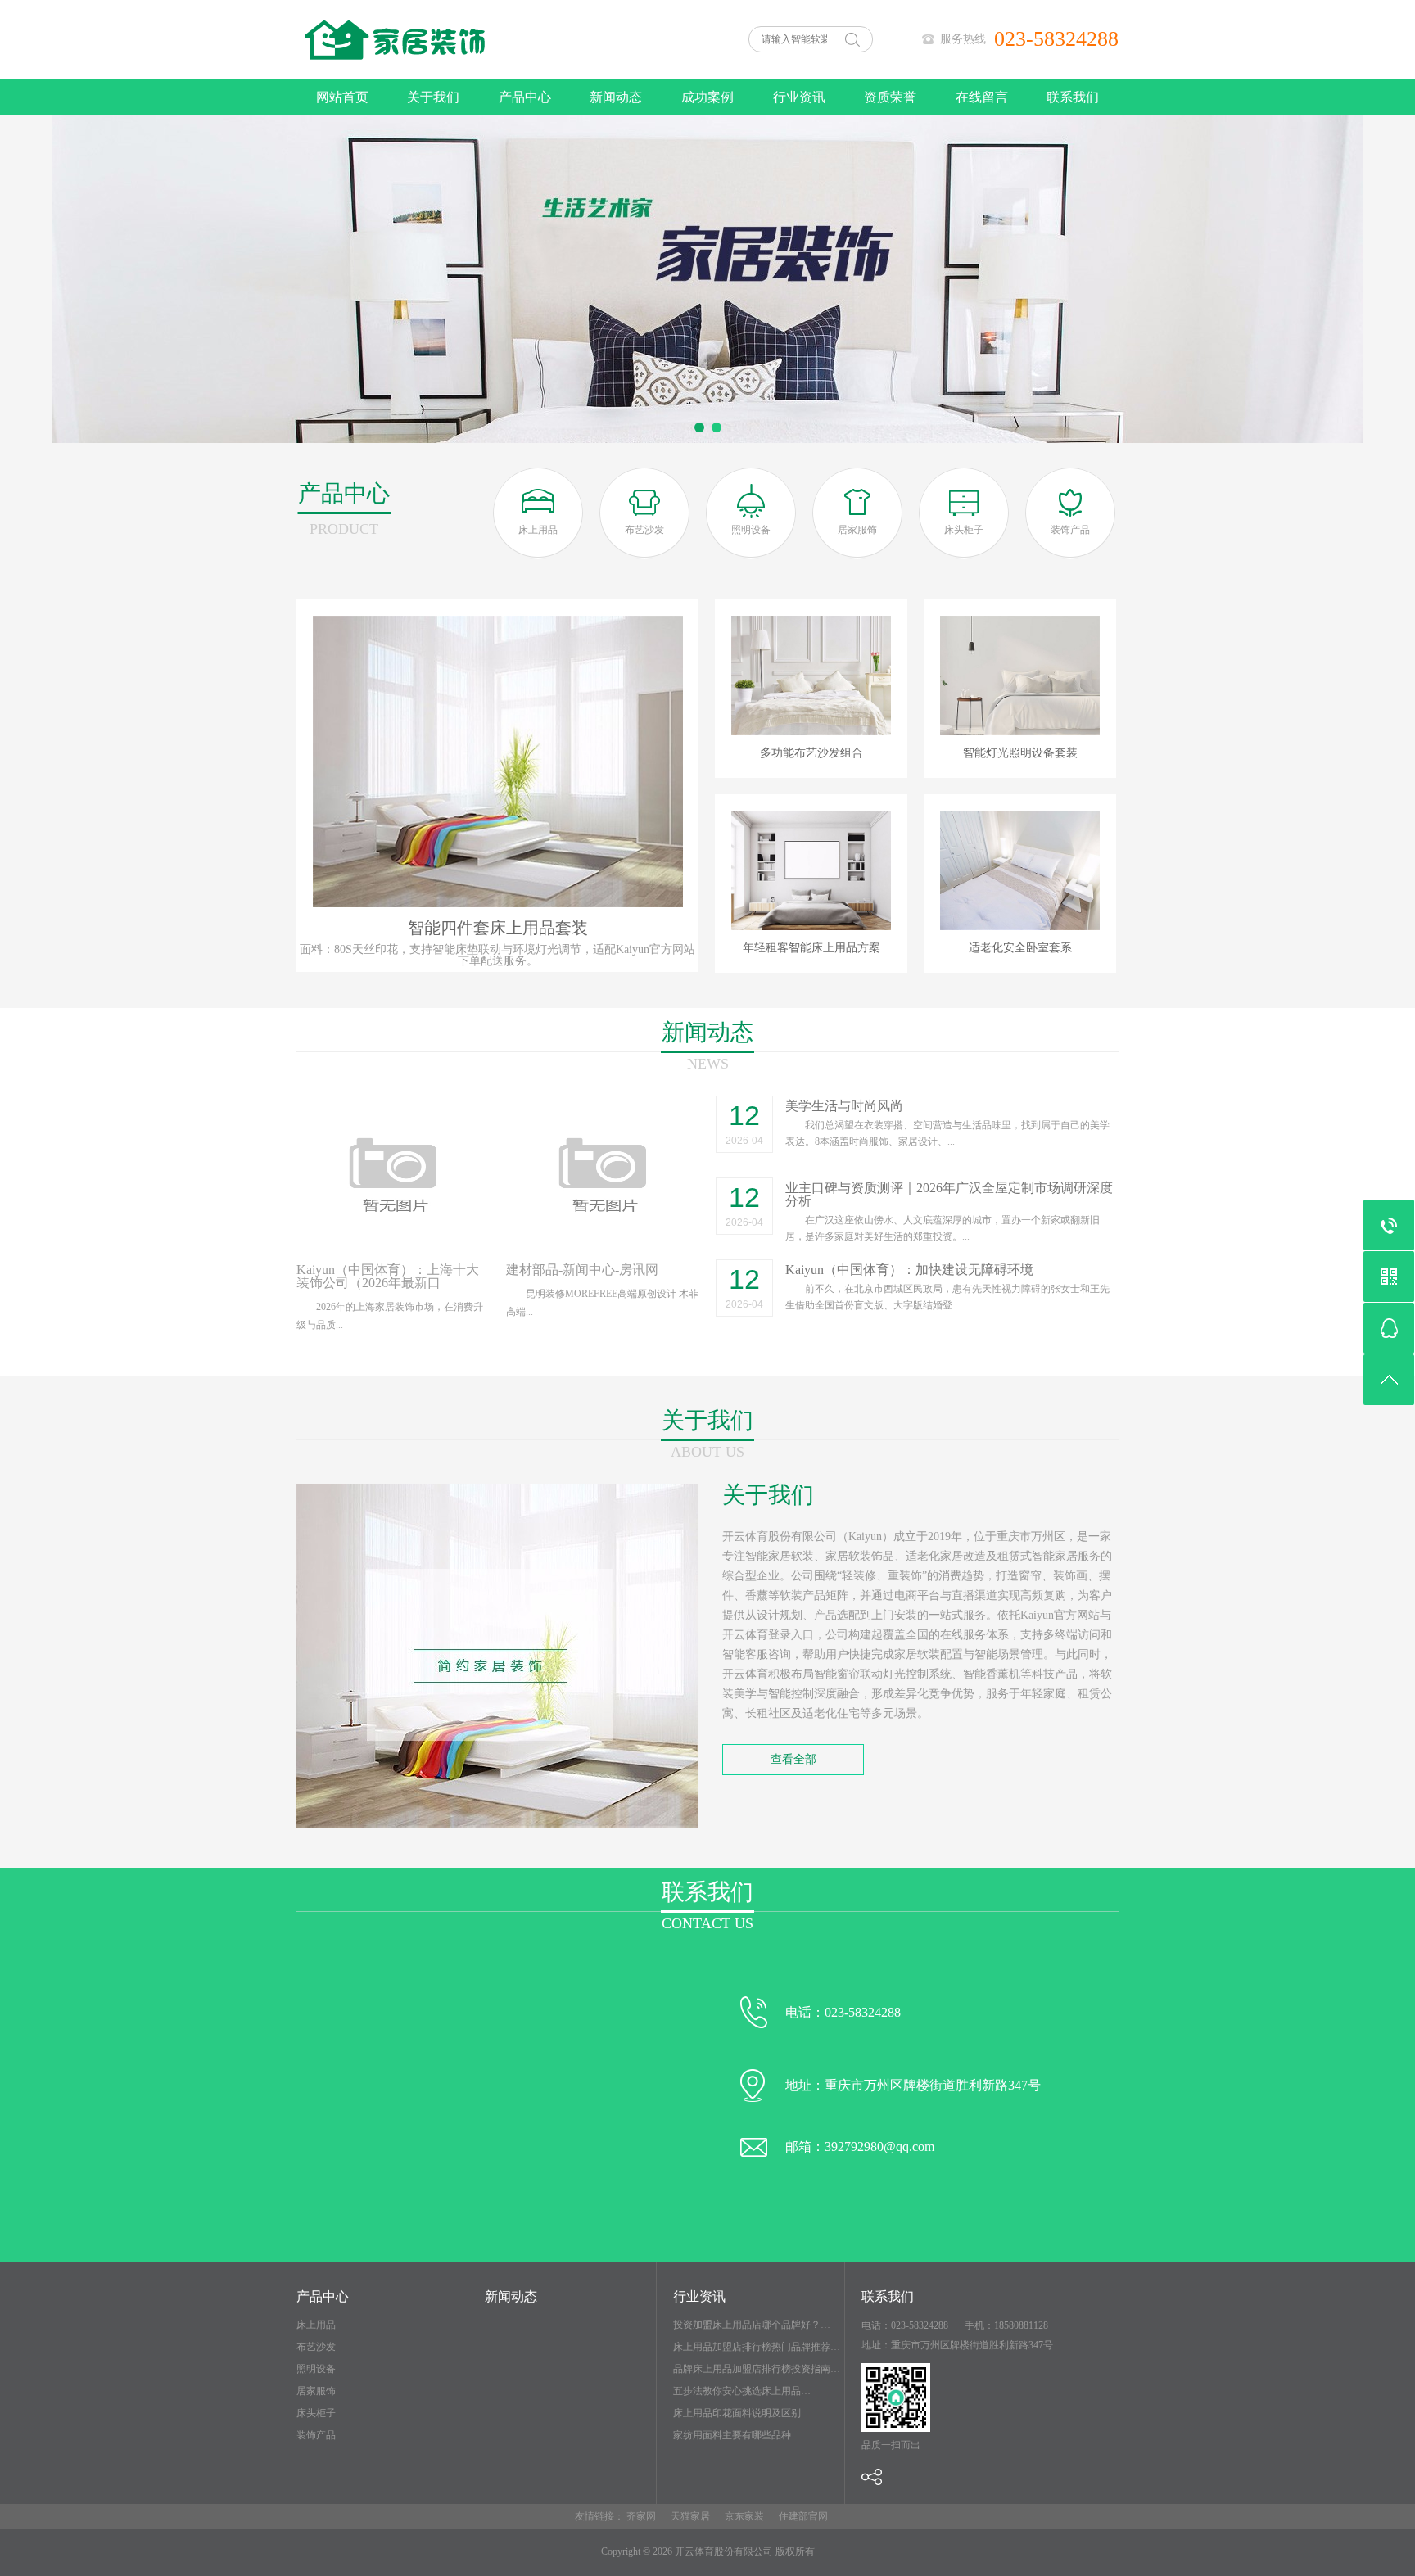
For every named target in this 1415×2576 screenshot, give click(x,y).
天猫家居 (690, 2516)
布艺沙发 (316, 2347)
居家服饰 (316, 2391)
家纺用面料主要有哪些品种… (737, 2435)
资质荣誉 (890, 97)
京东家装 (744, 2516)
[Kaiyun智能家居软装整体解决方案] (707, 279)
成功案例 (707, 97)
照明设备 (316, 2369)
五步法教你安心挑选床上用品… (742, 2391)
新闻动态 (616, 97)
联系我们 (1073, 97)
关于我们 (433, 97)
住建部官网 (803, 2516)
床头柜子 (316, 2413)
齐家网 (641, 2516)
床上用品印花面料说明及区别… (742, 2413)
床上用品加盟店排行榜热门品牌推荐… (757, 2347)
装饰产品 (316, 2435)
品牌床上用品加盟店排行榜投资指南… (757, 2369)
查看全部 (793, 1759)
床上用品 (316, 2325)
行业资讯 (799, 97)
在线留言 (982, 97)
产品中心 (525, 97)
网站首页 (342, 97)
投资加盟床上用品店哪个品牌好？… (752, 2325)
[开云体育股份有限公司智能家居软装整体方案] (461, 75)
